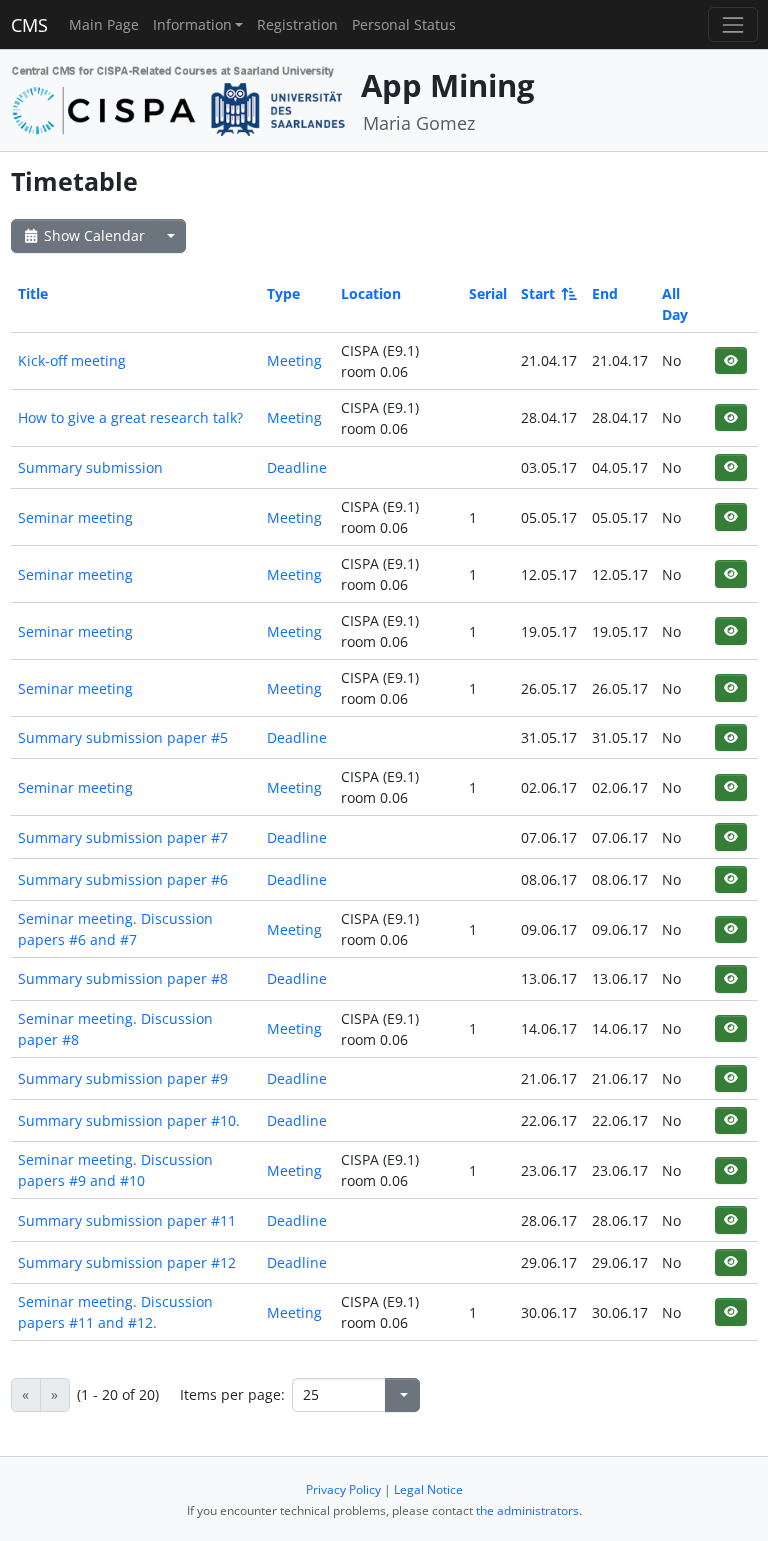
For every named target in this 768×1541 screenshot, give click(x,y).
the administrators (527, 1510)
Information (192, 24)
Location (371, 293)
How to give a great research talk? (130, 417)
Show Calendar (92, 235)
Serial (488, 293)
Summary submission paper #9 (123, 1078)
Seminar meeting (75, 517)
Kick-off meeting (72, 360)
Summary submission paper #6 (123, 879)
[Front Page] (179, 98)
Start (538, 293)
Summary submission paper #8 (123, 978)
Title (33, 293)
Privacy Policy (343, 1489)
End (605, 293)
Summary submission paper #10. (129, 1120)
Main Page (104, 24)
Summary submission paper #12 (127, 1262)
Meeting (294, 360)
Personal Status (404, 24)
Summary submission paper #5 (123, 737)
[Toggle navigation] (732, 24)
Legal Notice (428, 1489)
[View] (730, 360)
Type (283, 293)
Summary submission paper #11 (127, 1220)
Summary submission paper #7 (123, 837)
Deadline (297, 467)
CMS (29, 25)
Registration (297, 24)
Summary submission (90, 467)
